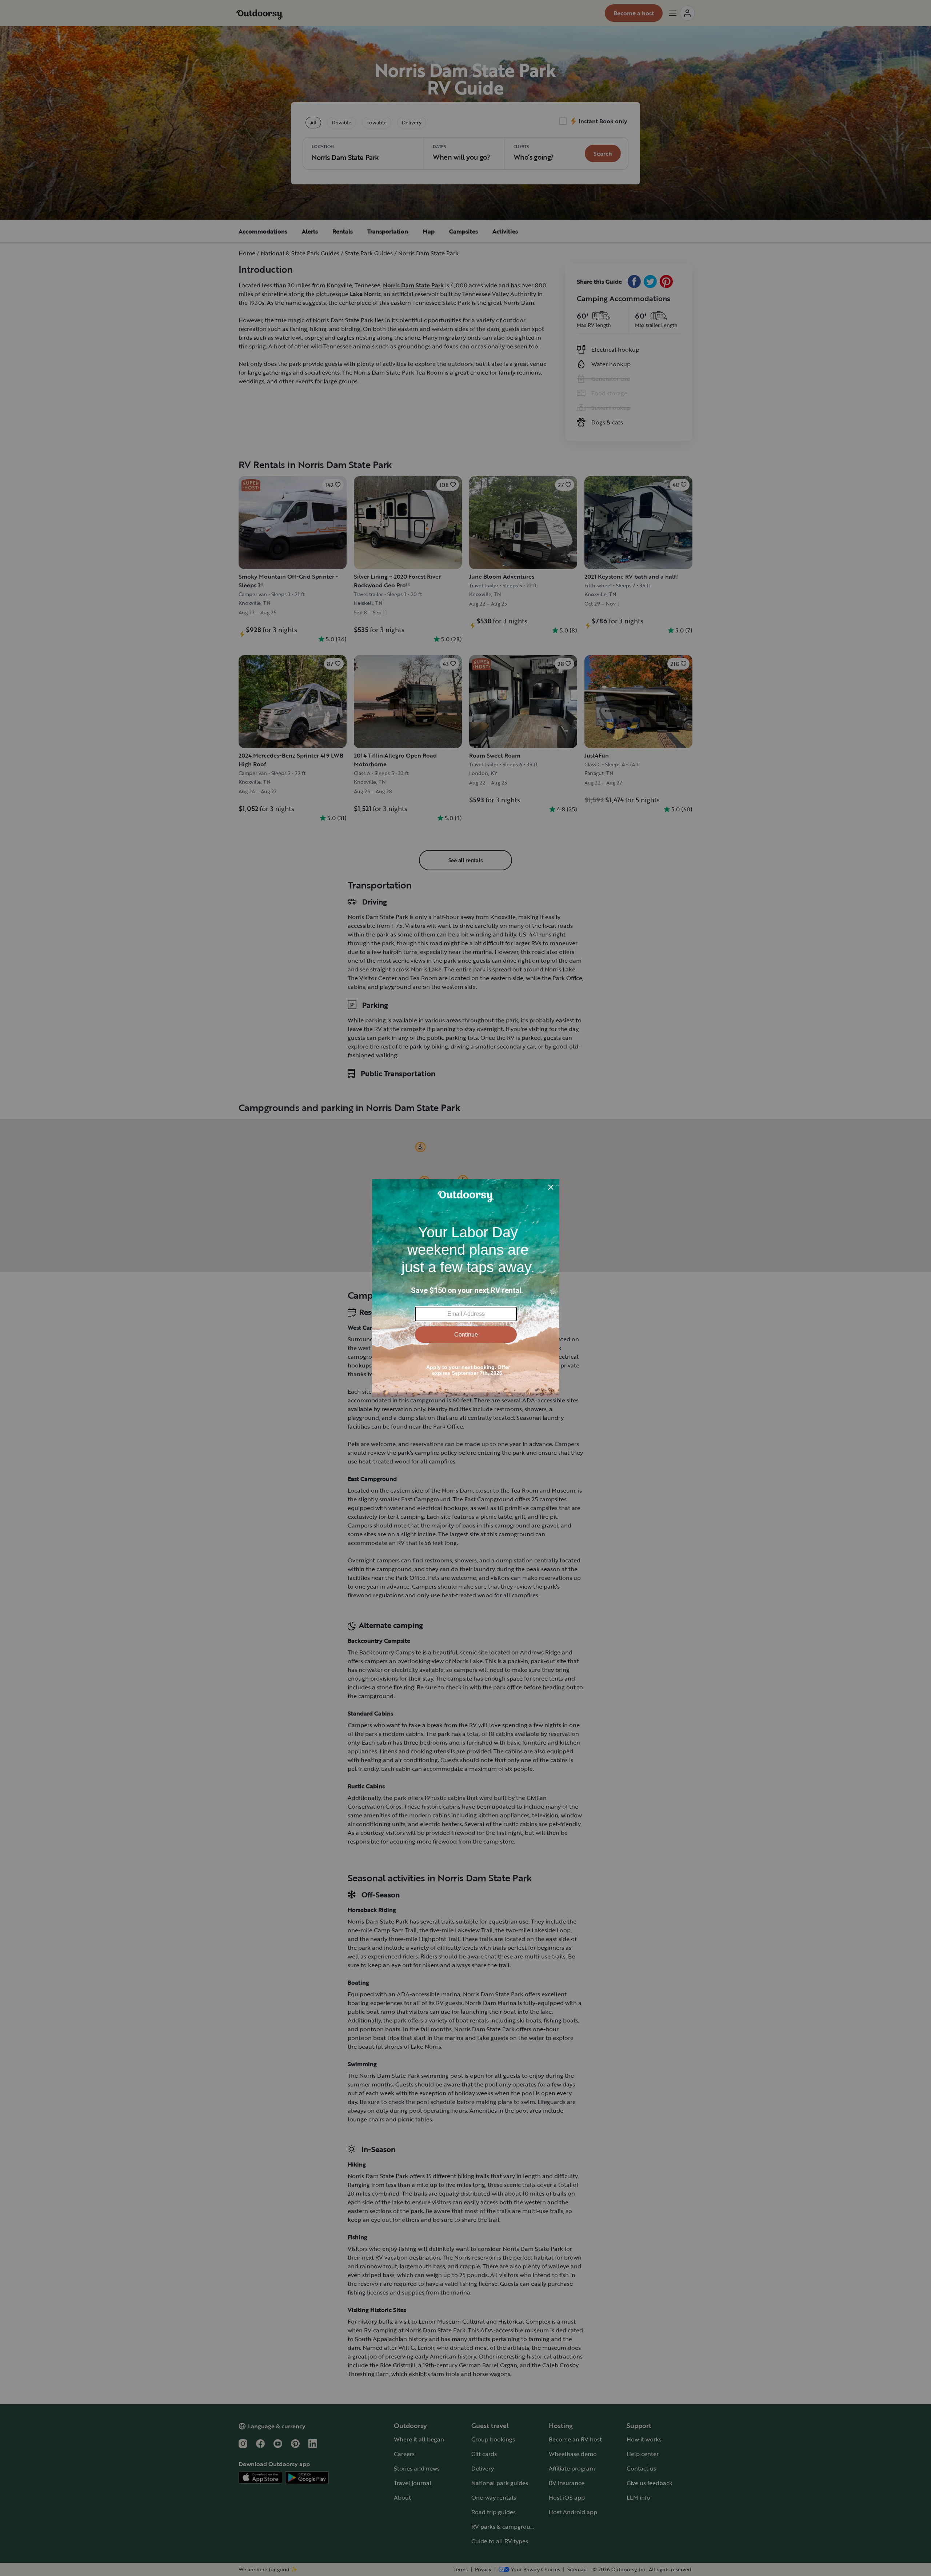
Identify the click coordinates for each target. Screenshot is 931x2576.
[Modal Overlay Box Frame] (466, 1288)
